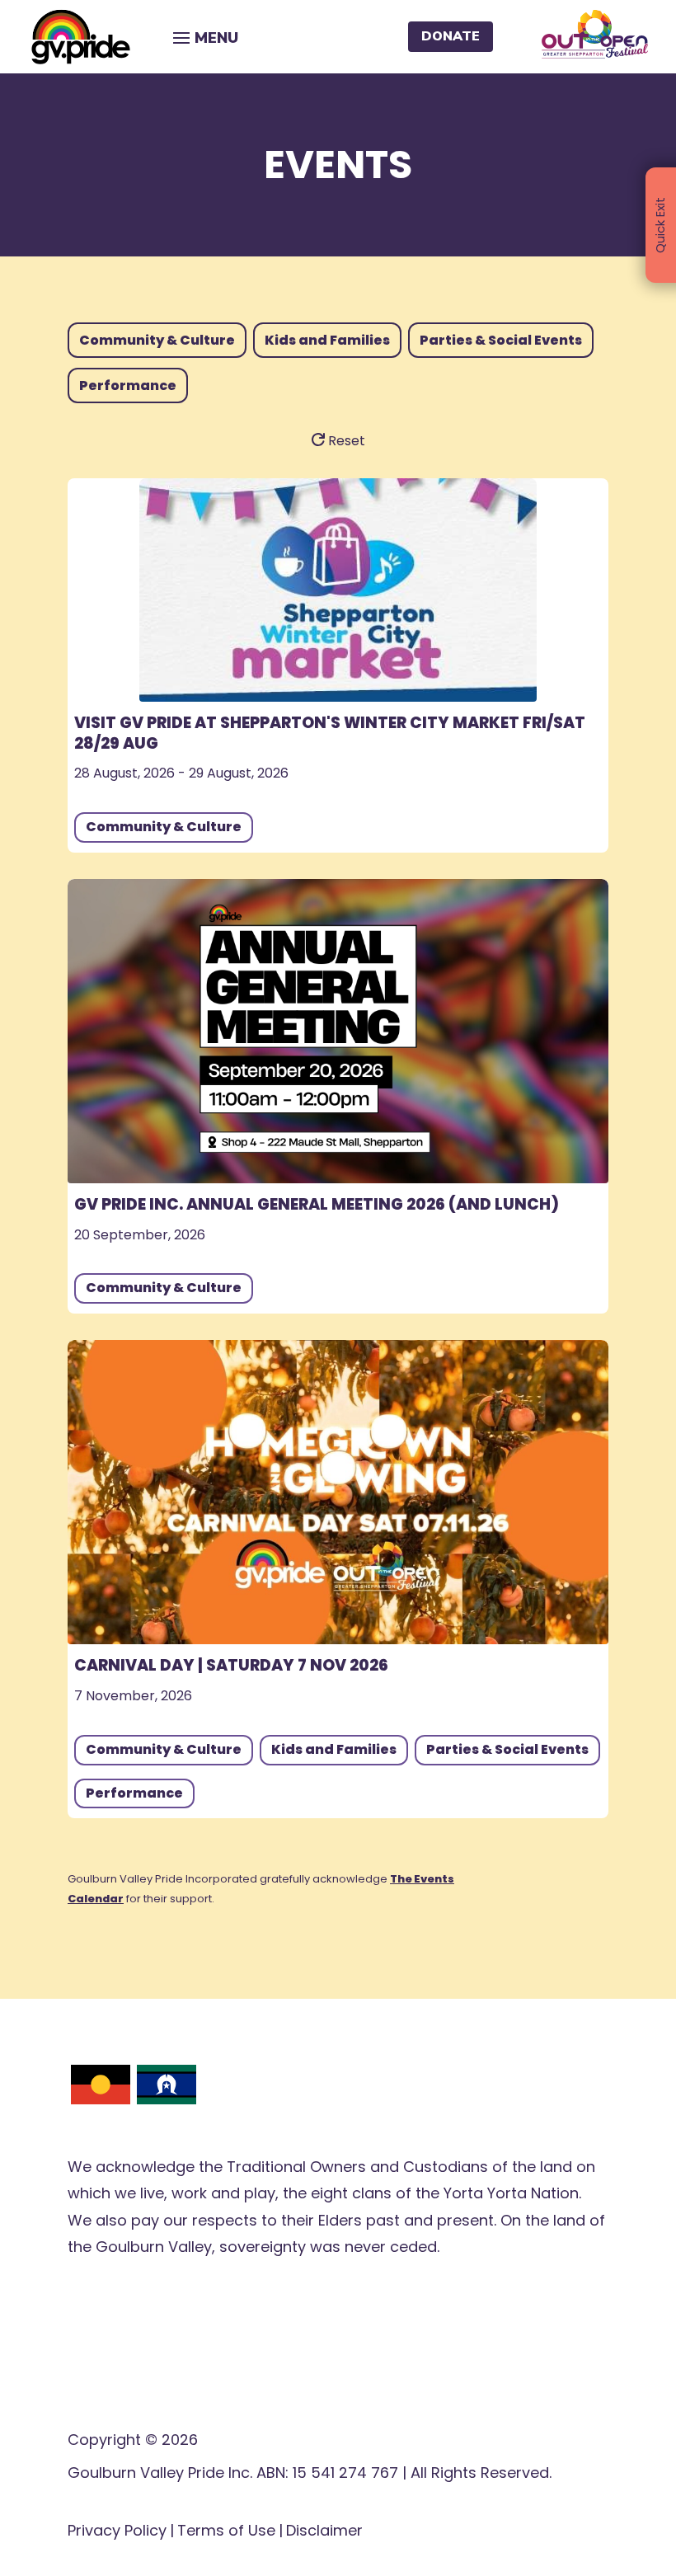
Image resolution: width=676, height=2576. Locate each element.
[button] (203, 36)
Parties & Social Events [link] (507, 1749)
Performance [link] (134, 1793)
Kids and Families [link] (334, 1749)
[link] (81, 37)
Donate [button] (451, 36)
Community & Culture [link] (164, 827)
